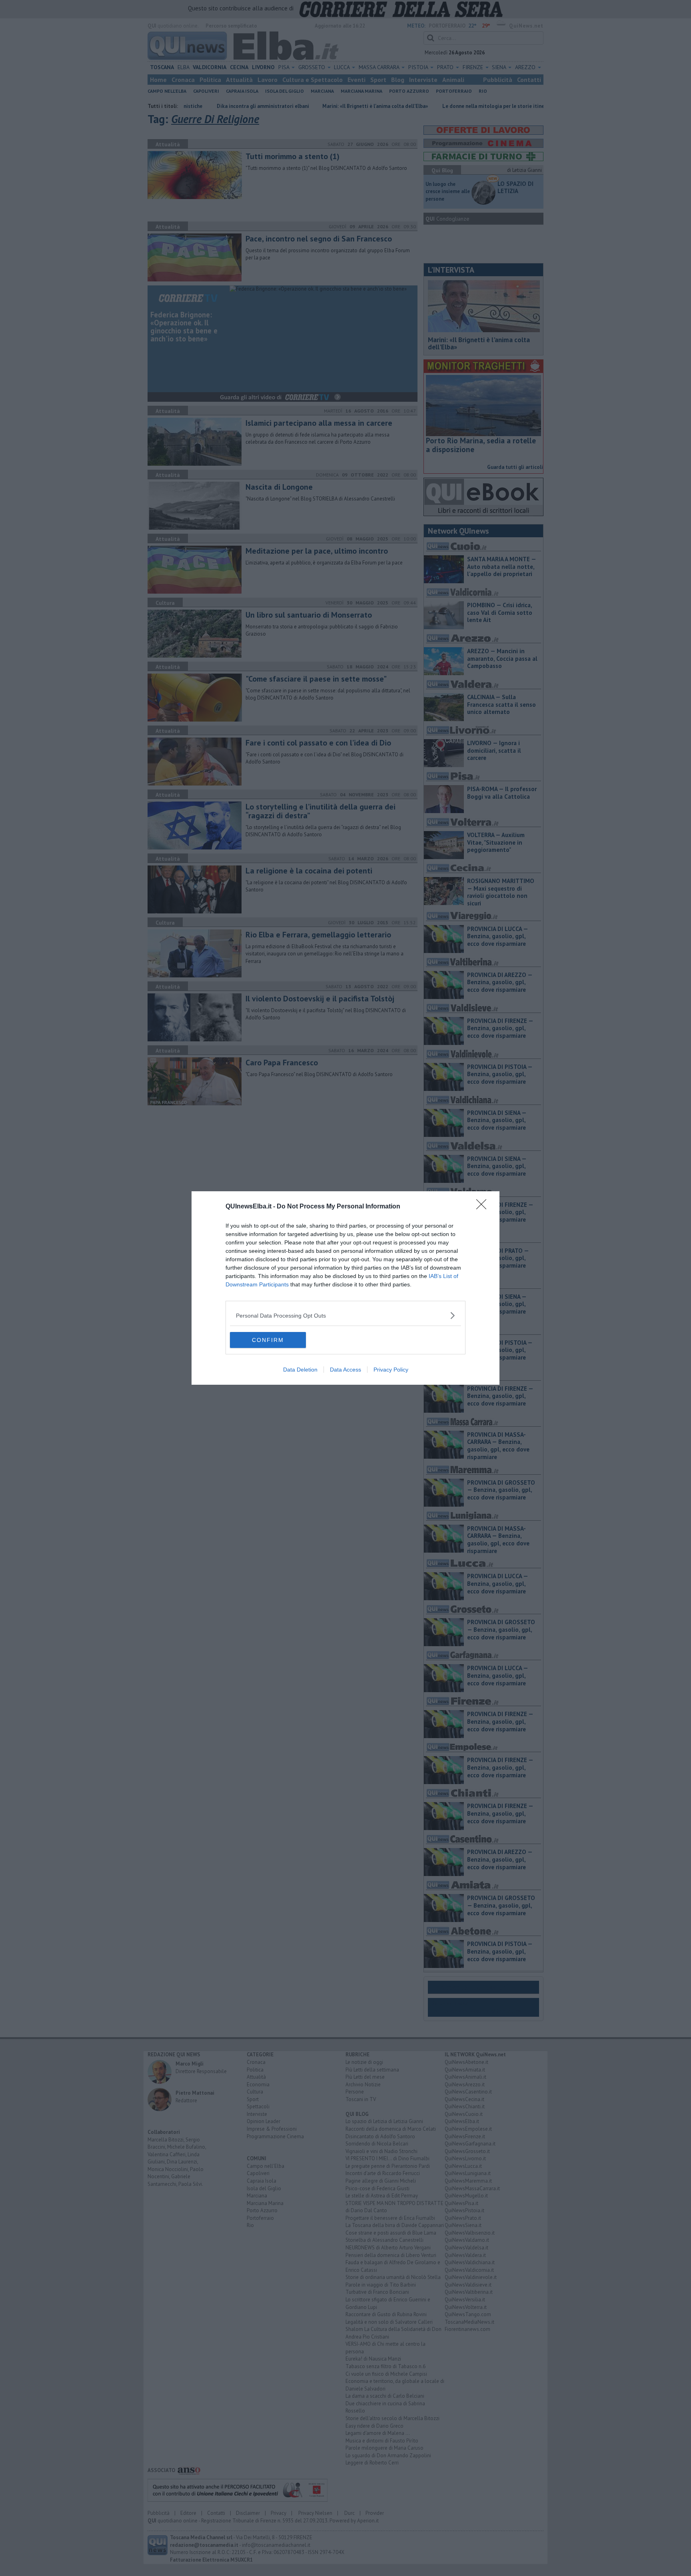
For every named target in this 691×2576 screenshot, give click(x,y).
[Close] (484, 1207)
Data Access (345, 1370)
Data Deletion (300, 1370)
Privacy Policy (391, 1370)
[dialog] (345, 1288)
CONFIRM (268, 1340)
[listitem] (345, 1315)
